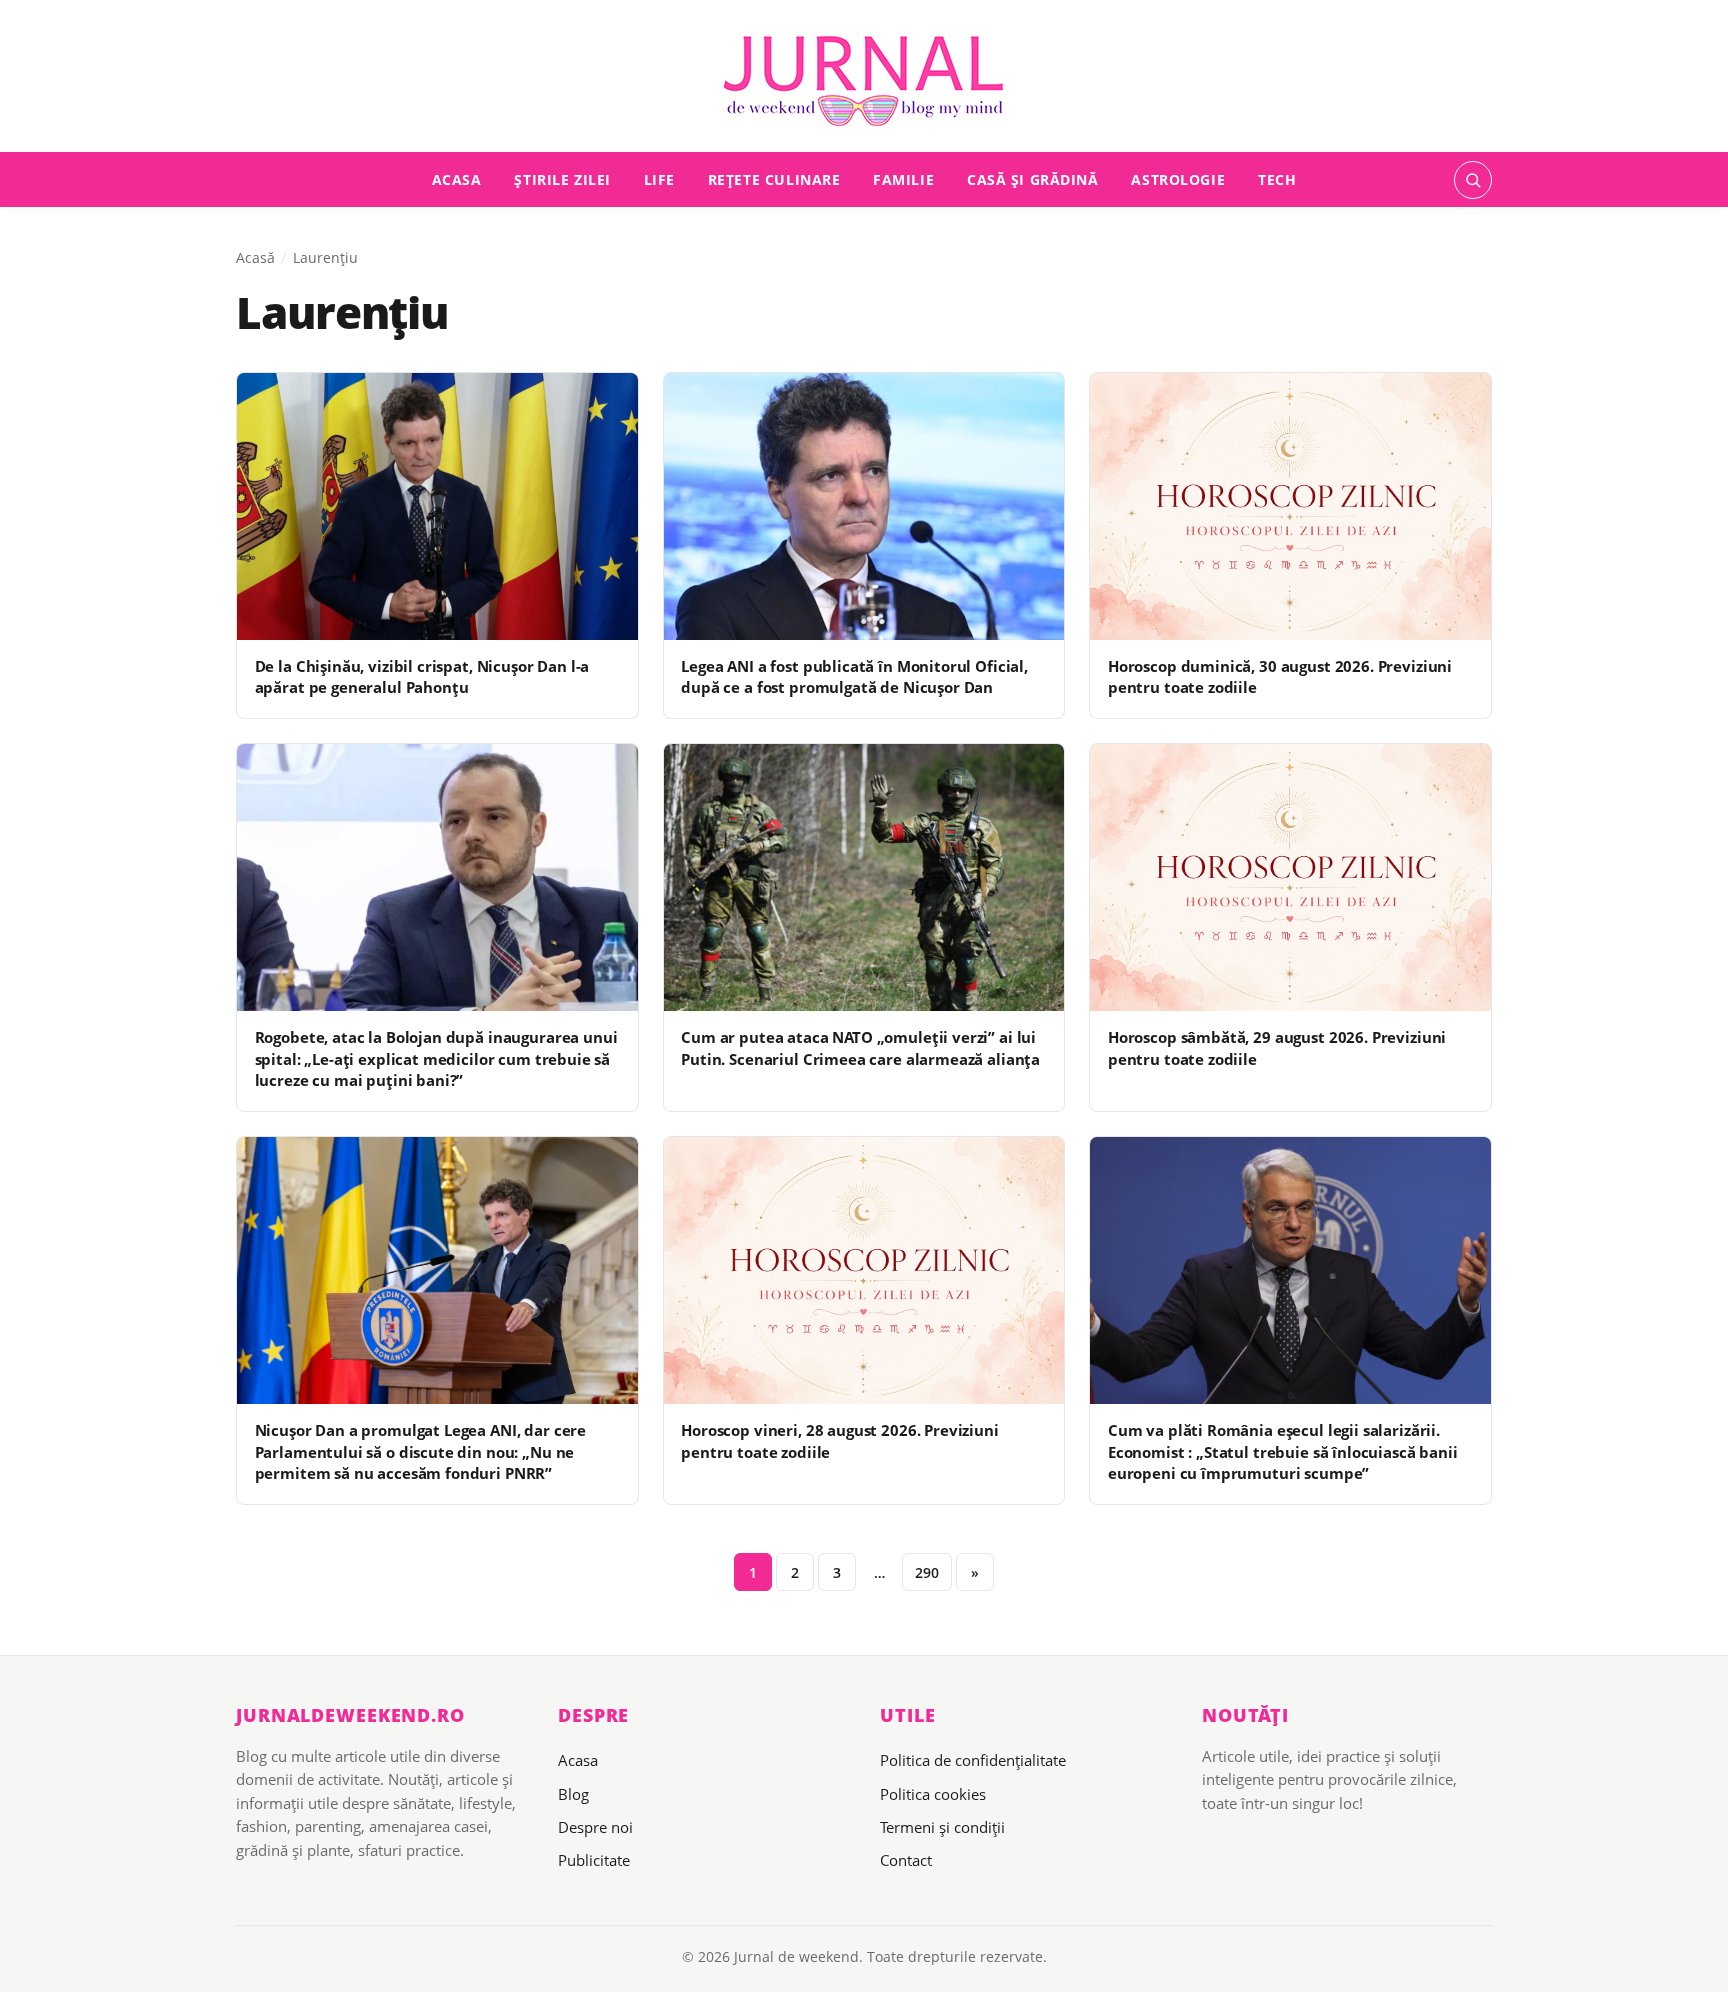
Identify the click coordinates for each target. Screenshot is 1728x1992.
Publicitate (594, 1860)
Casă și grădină (1033, 179)
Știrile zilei (562, 179)
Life (659, 179)
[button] (1473, 180)
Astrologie (1178, 179)
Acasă (255, 257)
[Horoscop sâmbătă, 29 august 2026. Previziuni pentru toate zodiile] (1290, 877)
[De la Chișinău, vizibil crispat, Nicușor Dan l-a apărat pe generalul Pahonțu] (437, 506)
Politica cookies (933, 1794)
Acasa (457, 179)
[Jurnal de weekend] (864, 82)
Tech (1277, 179)
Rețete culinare (774, 179)
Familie (903, 179)
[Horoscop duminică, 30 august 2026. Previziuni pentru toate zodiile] (1290, 506)
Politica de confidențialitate (973, 1760)
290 (927, 1572)
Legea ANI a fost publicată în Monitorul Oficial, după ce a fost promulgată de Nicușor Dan (854, 676)
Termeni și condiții (942, 1827)
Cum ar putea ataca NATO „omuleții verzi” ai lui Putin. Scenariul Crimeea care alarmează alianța (860, 1047)
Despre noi (595, 1827)
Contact (906, 1860)
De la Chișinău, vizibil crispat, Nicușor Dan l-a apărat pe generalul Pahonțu (422, 676)
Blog (573, 1794)
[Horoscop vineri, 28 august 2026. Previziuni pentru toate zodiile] (864, 1270)
